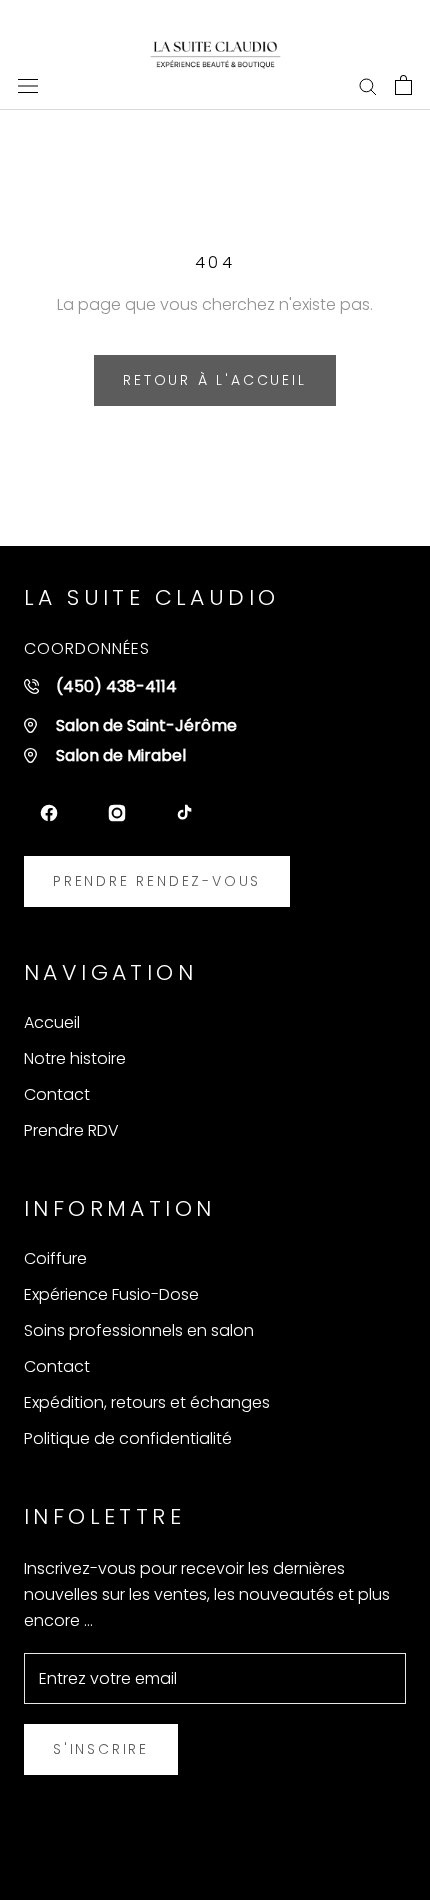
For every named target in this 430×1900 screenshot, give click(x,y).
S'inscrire (101, 1749)
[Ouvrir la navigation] (28, 85)
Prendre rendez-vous (157, 881)
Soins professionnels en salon (139, 1330)
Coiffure (55, 1258)
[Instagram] (117, 813)
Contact (57, 1094)
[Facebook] (49, 813)
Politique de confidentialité (128, 1438)
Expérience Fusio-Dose (111, 1294)
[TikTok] (185, 813)
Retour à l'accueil (214, 380)
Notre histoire (75, 1058)
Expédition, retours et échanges (147, 1402)
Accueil (52, 1022)
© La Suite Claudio (215, 1853)
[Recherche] (368, 84)
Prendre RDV (71, 1130)
